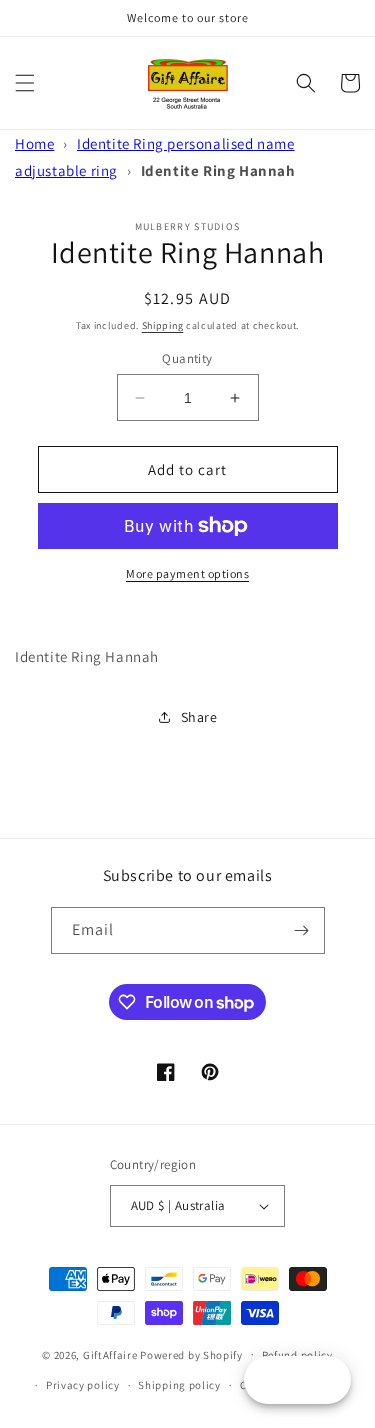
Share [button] (199, 717)
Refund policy (297, 1355)
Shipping (163, 325)
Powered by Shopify (191, 1354)
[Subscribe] (302, 930)
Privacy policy (83, 1385)
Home (34, 143)
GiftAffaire (110, 1354)
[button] (25, 83)
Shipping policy (179, 1385)
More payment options (187, 573)
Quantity (187, 358)
